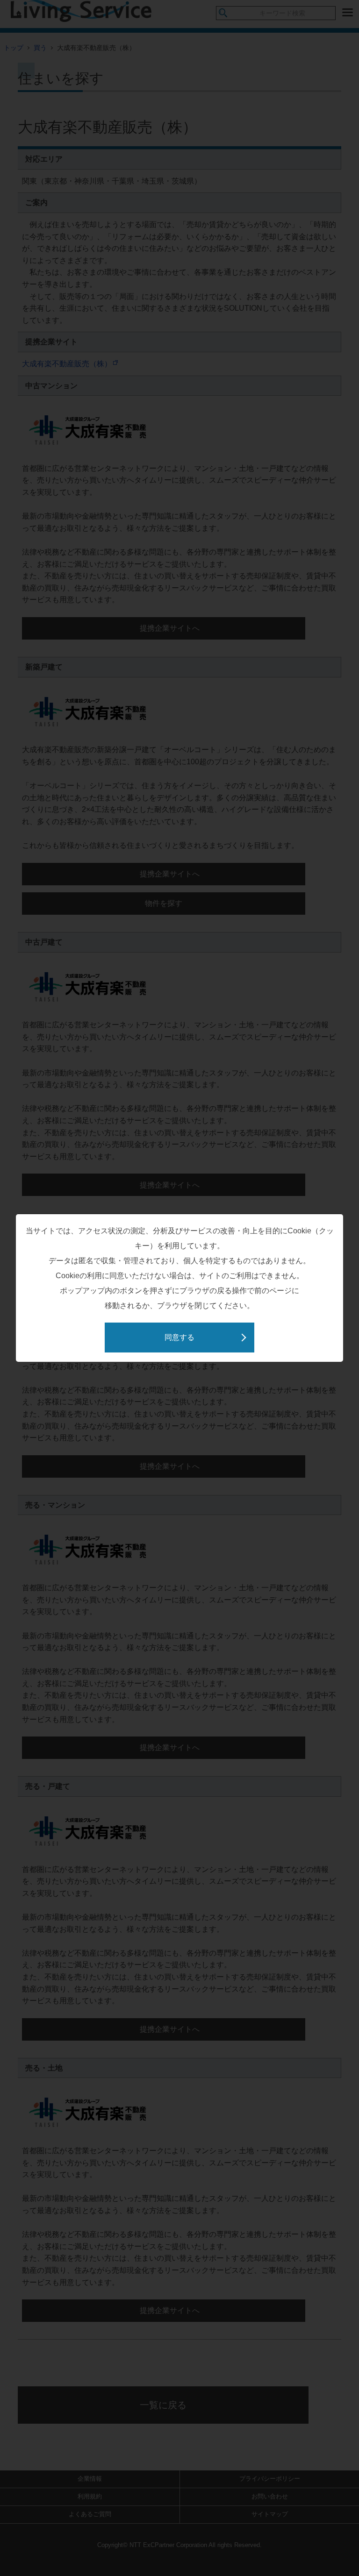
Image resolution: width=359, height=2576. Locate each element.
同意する (179, 1337)
